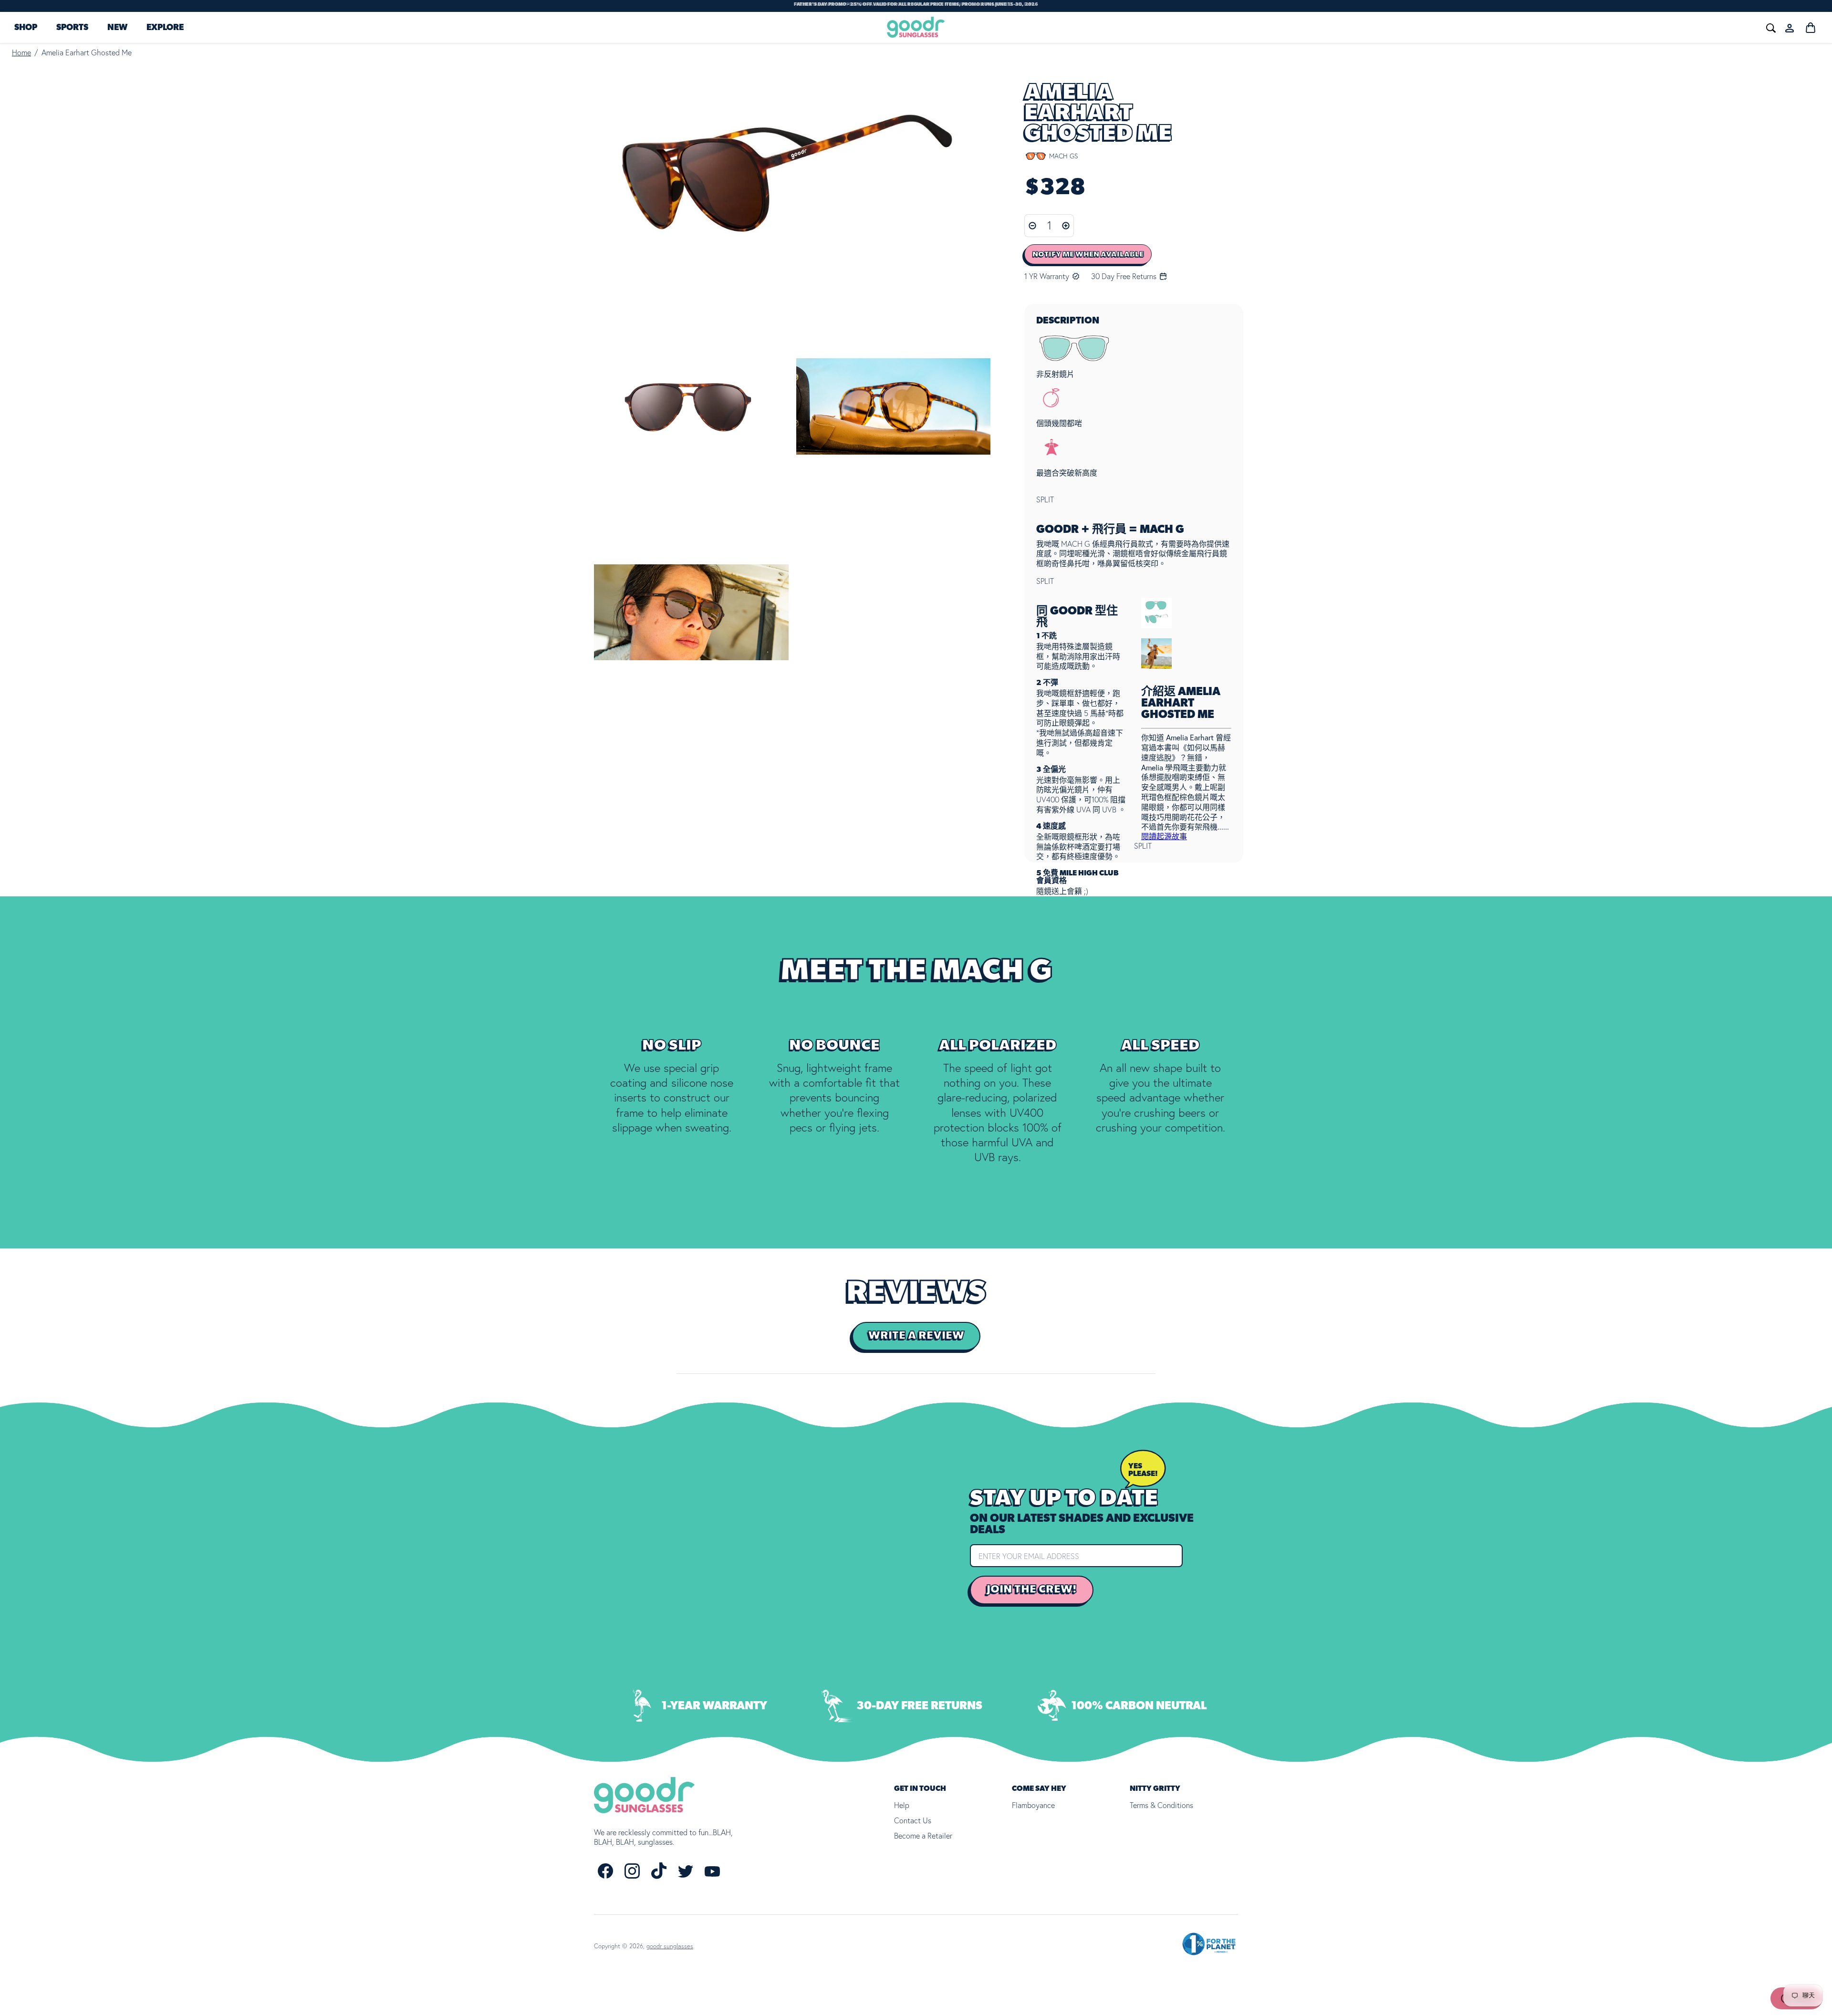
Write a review (916, 1336)
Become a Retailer (923, 1836)
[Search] (1628, 27)
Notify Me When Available (1088, 254)
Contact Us (913, 1820)
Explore (165, 28)
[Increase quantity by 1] (1066, 226)
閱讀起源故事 (1164, 836)
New (117, 28)
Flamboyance (1033, 1805)
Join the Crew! (1032, 1590)
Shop (26, 28)
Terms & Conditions (1161, 1805)
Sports (72, 28)
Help (902, 1805)
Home (21, 52)
